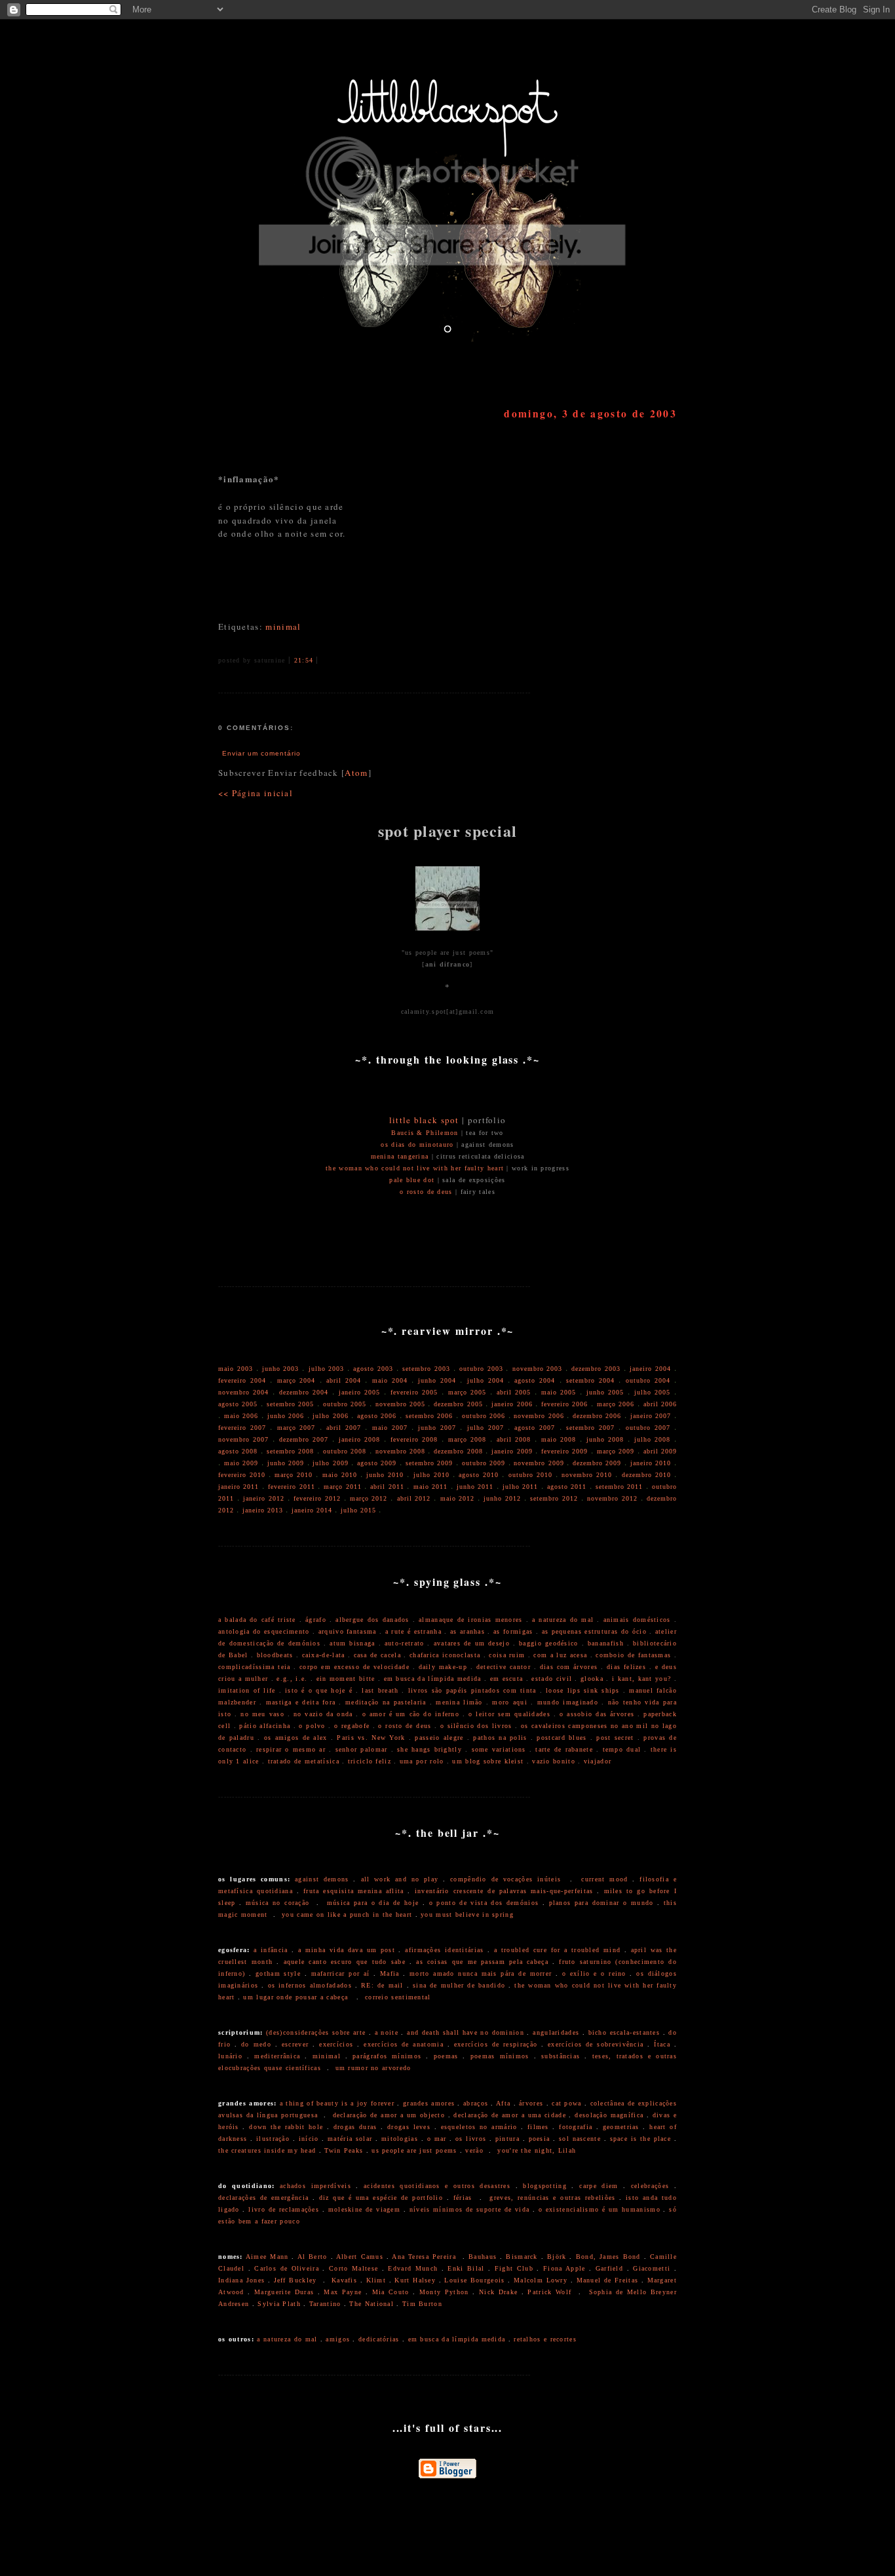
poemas (446, 2056)
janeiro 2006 (512, 1404)
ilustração (273, 2139)
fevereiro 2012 (317, 1498)
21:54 (304, 660)
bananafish (606, 1643)
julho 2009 (330, 1463)
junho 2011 (475, 1487)
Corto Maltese (353, 2268)
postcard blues (562, 1738)
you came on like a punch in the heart (347, 1914)
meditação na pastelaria (386, 1702)
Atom (356, 773)
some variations (499, 1749)
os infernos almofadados (310, 1985)
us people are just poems (414, 2150)
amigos (338, 2339)
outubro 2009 (484, 1463)
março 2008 (467, 1439)
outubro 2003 (481, 1369)
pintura (507, 2139)
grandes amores (429, 2103)
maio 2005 (559, 1392)
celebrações (650, 2186)
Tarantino (325, 2304)
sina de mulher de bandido (459, 1985)
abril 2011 (387, 1487)
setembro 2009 (429, 1463)
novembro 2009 (539, 1463)
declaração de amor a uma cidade (510, 2115)
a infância (271, 1950)
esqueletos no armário (479, 2127)
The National (371, 2304)
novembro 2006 (539, 1416)
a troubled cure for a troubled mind (557, 1950)
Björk (557, 2257)
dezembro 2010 (646, 1475)
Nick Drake (498, 2292)
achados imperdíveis (315, 2186)
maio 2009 (241, 1463)
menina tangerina (400, 1156)
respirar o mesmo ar (291, 1749)
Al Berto (313, 2257)
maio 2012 (458, 1498)
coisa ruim (507, 1655)
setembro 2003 (426, 1369)
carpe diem (599, 2186)
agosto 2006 (377, 1416)
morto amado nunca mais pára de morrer (481, 1973)
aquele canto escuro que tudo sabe (345, 1962)
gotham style (278, 1973)
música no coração (278, 1903)
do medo (256, 2044)
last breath (380, 1690)
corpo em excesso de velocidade (354, 1667)
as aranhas (467, 1631)
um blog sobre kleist (488, 1761)
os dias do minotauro (417, 1144)
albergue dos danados (372, 1620)
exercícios (336, 2044)
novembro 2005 (400, 1404)
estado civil (552, 1679)
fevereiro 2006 (564, 1404)
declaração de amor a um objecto (389, 2115)
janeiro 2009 (512, 1451)
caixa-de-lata (324, 1655)
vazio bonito (554, 1761)
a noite (387, 2032)
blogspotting (545, 2186)
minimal (283, 626)
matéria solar (350, 2139)
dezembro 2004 (304, 1392)
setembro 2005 (290, 1404)
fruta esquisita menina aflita (354, 1891)
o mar (437, 2139)
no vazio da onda (323, 1714)
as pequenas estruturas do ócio (594, 1631)
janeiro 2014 (312, 1510)
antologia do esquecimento (264, 1631)
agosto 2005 (238, 1404)
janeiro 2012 (264, 1498)
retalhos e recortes (545, 2339)
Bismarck (522, 2257)
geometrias (621, 2127)
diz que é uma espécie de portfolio (381, 2198)
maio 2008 (559, 1439)
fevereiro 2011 (291, 1487)
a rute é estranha (413, 1631)
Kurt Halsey (415, 2280)
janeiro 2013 (263, 1510)
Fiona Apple (564, 2268)
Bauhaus (483, 2257)
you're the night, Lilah (537, 2150)
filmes (538, 2127)
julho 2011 (520, 1487)
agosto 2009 (377, 1463)
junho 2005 (605, 1392)
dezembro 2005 (458, 1404)
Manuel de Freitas (608, 2280)
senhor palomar (362, 1749)
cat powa (566, 2103)
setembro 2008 (290, 1451)
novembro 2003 (538, 1369)
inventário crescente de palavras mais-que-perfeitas (504, 1891)
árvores (531, 2103)
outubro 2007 (648, 1428)
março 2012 (369, 1498)
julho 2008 (652, 1439)
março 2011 (342, 1487)
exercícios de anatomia (404, 2044)
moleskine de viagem (364, 2209)
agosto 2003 (373, 1369)
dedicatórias (379, 2339)
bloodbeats (275, 1655)
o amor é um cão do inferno (411, 1714)
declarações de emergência (263, 2198)
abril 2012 (414, 1498)
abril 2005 (514, 1392)
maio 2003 (236, 1369)
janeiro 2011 (238, 1487)
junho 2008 (605, 1439)
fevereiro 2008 (414, 1439)
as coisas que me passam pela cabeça (482, 1962)
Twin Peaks (344, 2150)
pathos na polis (500, 1738)
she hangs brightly (429, 1749)
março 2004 (296, 1380)
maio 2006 (241, 1416)
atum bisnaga (352, 1643)
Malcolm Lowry (541, 2280)
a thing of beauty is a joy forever (337, 2103)
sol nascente (580, 2139)
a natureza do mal (563, 1620)
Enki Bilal (466, 2268)
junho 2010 (385, 1475)
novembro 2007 (243, 1439)
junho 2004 (437, 1380)
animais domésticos (637, 1620)
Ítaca (662, 2044)
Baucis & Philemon (425, 1133)
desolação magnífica (609, 2115)
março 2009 (616, 1451)
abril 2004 (344, 1380)
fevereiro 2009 (564, 1451)
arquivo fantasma (348, 1631)
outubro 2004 (648, 1380)
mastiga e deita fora (301, 1702)
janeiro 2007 (651, 1416)
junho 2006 (286, 1416)
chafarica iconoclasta (445, 1655)
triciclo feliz (370, 1761)
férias (463, 2198)
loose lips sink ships (583, 1690)
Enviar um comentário (261, 753)
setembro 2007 (590, 1428)
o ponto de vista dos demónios (484, 1903)
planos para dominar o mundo (601, 1903)
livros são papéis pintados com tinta (472, 1690)
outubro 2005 (345, 1404)
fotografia (576, 2127)
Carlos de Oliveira (287, 2268)
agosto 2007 (535, 1428)
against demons (322, 1879)
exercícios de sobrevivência (596, 2044)
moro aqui (510, 1702)
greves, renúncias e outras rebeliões (552, 2198)
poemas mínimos (500, 2056)
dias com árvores (569, 1667)
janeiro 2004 (650, 1369)
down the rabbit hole (286, 2127)
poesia (540, 2139)
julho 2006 (330, 1416)
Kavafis (344, 2280)
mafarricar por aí (341, 1973)
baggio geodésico (548, 1643)
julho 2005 (652, 1392)
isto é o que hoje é (319, 1690)
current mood (604, 1879)
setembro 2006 (429, 1416)
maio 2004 (390, 1380)
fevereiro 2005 (414, 1392)
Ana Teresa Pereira (424, 2257)
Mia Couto (391, 2292)
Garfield (609, 2268)
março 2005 (467, 1392)
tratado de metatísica (304, 1761)
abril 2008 (514, 1439)
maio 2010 (340, 1475)
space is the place (640, 2139)
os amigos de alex (296, 1738)
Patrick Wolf (549, 2292)
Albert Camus (360, 2257)
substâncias (561, 2056)
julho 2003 (327, 1369)
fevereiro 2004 (242, 1380)
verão (474, 2150)
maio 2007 (390, 1428)
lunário (230, 2056)
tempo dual (622, 1749)
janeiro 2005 (359, 1392)
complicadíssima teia (254, 1667)
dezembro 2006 (597, 1416)
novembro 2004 (243, 1392)
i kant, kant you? (641, 1679)
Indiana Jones (241, 2280)
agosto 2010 (479, 1475)
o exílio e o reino (594, 1973)
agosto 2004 (535, 1380)
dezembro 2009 (597, 1463)
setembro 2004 (590, 1380)
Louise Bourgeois (474, 2280)
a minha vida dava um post (347, 1950)
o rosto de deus (426, 1192)
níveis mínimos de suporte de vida (470, 2209)
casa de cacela (377, 1655)
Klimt (376, 2280)
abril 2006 (660, 1404)
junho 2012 (502, 1498)
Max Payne (343, 2292)
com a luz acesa (560, 1655)
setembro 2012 (554, 1498)
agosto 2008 (238, 1451)
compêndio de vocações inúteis (505, 1879)
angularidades (556, 2032)
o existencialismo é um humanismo (600, 2209)
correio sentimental (398, 1997)
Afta (503, 2103)
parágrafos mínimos (387, 2056)
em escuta (507, 1679)
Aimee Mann (267, 2257)
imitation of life (247, 1690)
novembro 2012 (612, 1498)
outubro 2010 (530, 1475)
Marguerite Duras (284, 2292)
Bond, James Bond (608, 2257)
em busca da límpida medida (433, 1679)
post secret (615, 1738)
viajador (598, 1761)
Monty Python (444, 2292)
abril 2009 (660, 1451)
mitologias (400, 2139)
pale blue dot (412, 1180)
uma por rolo (422, 1761)
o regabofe (352, 1726)
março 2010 (294, 1475)
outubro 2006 (484, 1416)
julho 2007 (486, 1428)
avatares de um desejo (472, 1643)
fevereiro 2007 (242, 1428)
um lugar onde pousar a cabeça (295, 1997)
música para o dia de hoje (373, 1903)
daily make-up (443, 1667)
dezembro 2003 (596, 1369)
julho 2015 (358, 1510)
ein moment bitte (346, 1679)
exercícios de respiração (496, 2044)
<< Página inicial (256, 793)
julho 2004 (486, 1380)
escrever (295, 2044)
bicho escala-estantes (624, 2032)
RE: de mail (382, 1985)
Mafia (390, 1973)
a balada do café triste (257, 1620)
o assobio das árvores (597, 1714)
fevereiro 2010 (242, 1475)
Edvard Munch (413, 2268)
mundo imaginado (568, 1702)
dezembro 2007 (304, 1439)
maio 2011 (430, 1487)
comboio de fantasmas (633, 1655)
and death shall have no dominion (466, 2032)
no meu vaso (262, 1714)
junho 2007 (437, 1428)
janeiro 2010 (651, 1463)
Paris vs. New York (371, 1738)
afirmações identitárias (444, 1950)
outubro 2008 (345, 1451)
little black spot (424, 1120)
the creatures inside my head (267, 2150)
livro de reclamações (284, 2209)
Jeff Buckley (295, 2280)
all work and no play (400, 1879)
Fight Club (514, 2268)
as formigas (513, 1631)
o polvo (312, 1726)
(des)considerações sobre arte (316, 2032)
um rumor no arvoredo (373, 2068)
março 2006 (616, 1404)
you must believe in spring (467, 1914)
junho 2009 (286, 1463)
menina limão (459, 1702)
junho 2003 (281, 1369)
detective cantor (504, 1667)
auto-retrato (405, 1643)
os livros (471, 2139)
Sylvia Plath (279, 2304)
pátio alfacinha (265, 1726)
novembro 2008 (400, 1451)
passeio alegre (439, 1738)
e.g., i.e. (292, 1679)
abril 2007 (344, 1428)
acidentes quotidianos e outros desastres (437, 2186)
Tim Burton (422, 2304)
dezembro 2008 (458, 1451)
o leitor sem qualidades (509, 1714)
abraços (476, 2103)
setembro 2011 (619, 1487)
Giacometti (652, 2268)
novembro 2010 (587, 1475)
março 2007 (296, 1428)
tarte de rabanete (564, 1749)
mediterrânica (277, 2056)
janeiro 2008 (359, 1439)
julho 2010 (431, 1475)
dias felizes (626, 1667)
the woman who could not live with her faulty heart (415, 1168)
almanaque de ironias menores (471, 1620)
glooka (592, 1679)
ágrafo (316, 1620)
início (309, 2139)
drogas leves (409, 2127)
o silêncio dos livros (476, 1726)
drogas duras (355, 2127)
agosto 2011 (567, 1487)
